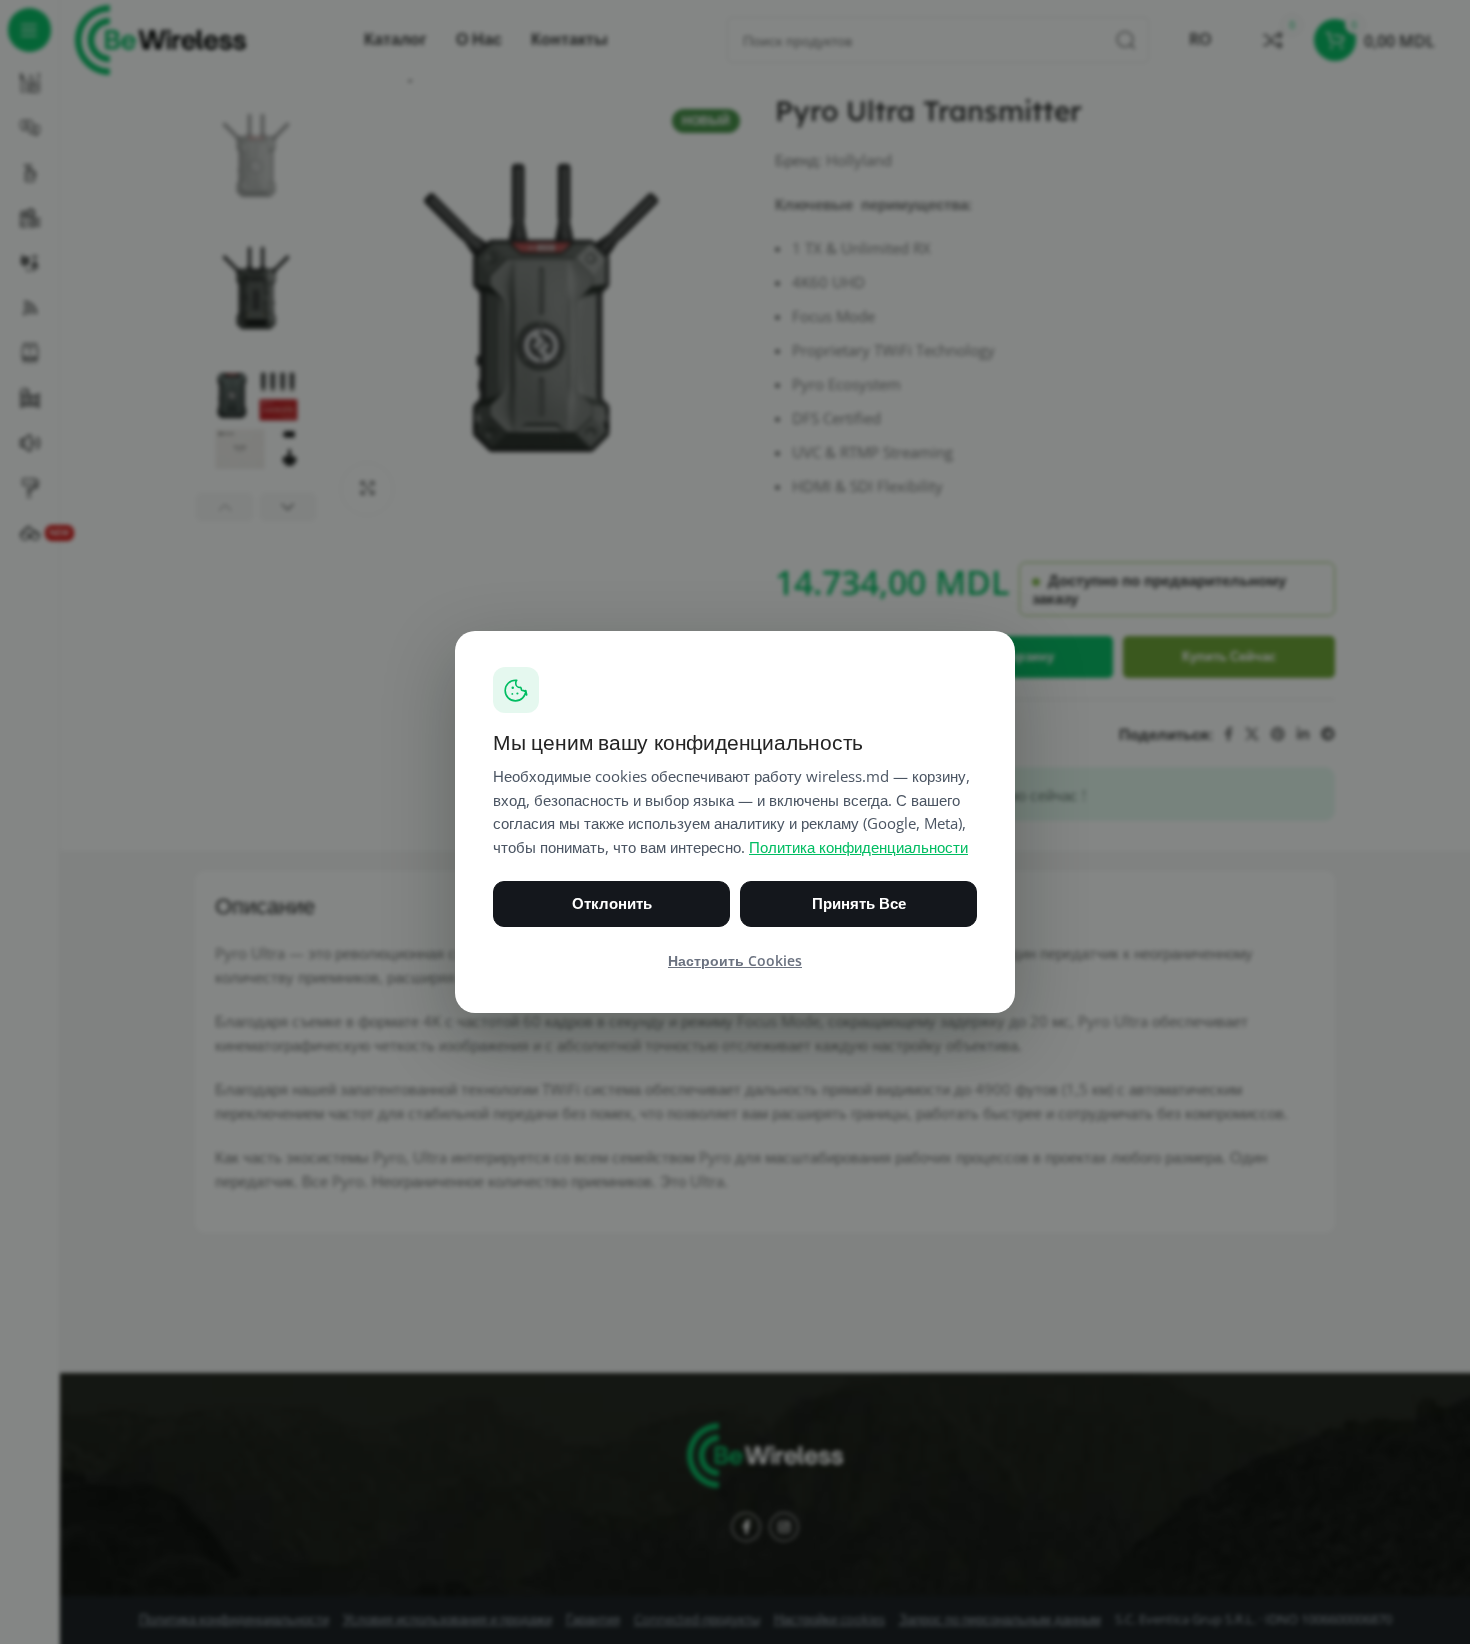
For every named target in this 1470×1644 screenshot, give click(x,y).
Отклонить (612, 903)
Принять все (859, 903)
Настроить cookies (735, 961)
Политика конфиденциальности (858, 847)
